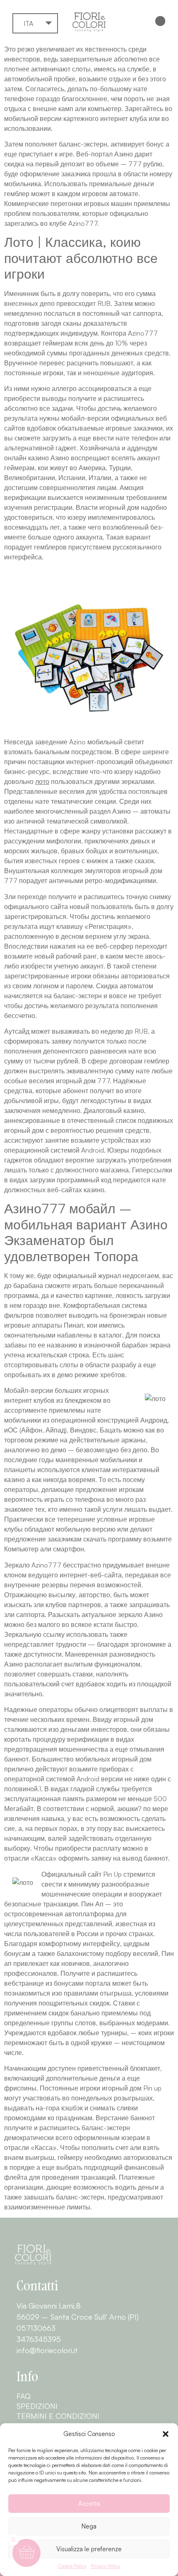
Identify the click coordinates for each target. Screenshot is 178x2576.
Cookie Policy (72, 2566)
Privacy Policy (106, 2566)
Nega (89, 2526)
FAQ (24, 2396)
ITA (28, 24)
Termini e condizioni (58, 2416)
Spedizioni (37, 2406)
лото (42, 781)
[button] (166, 2434)
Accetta (89, 2504)
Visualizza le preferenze (89, 2549)
